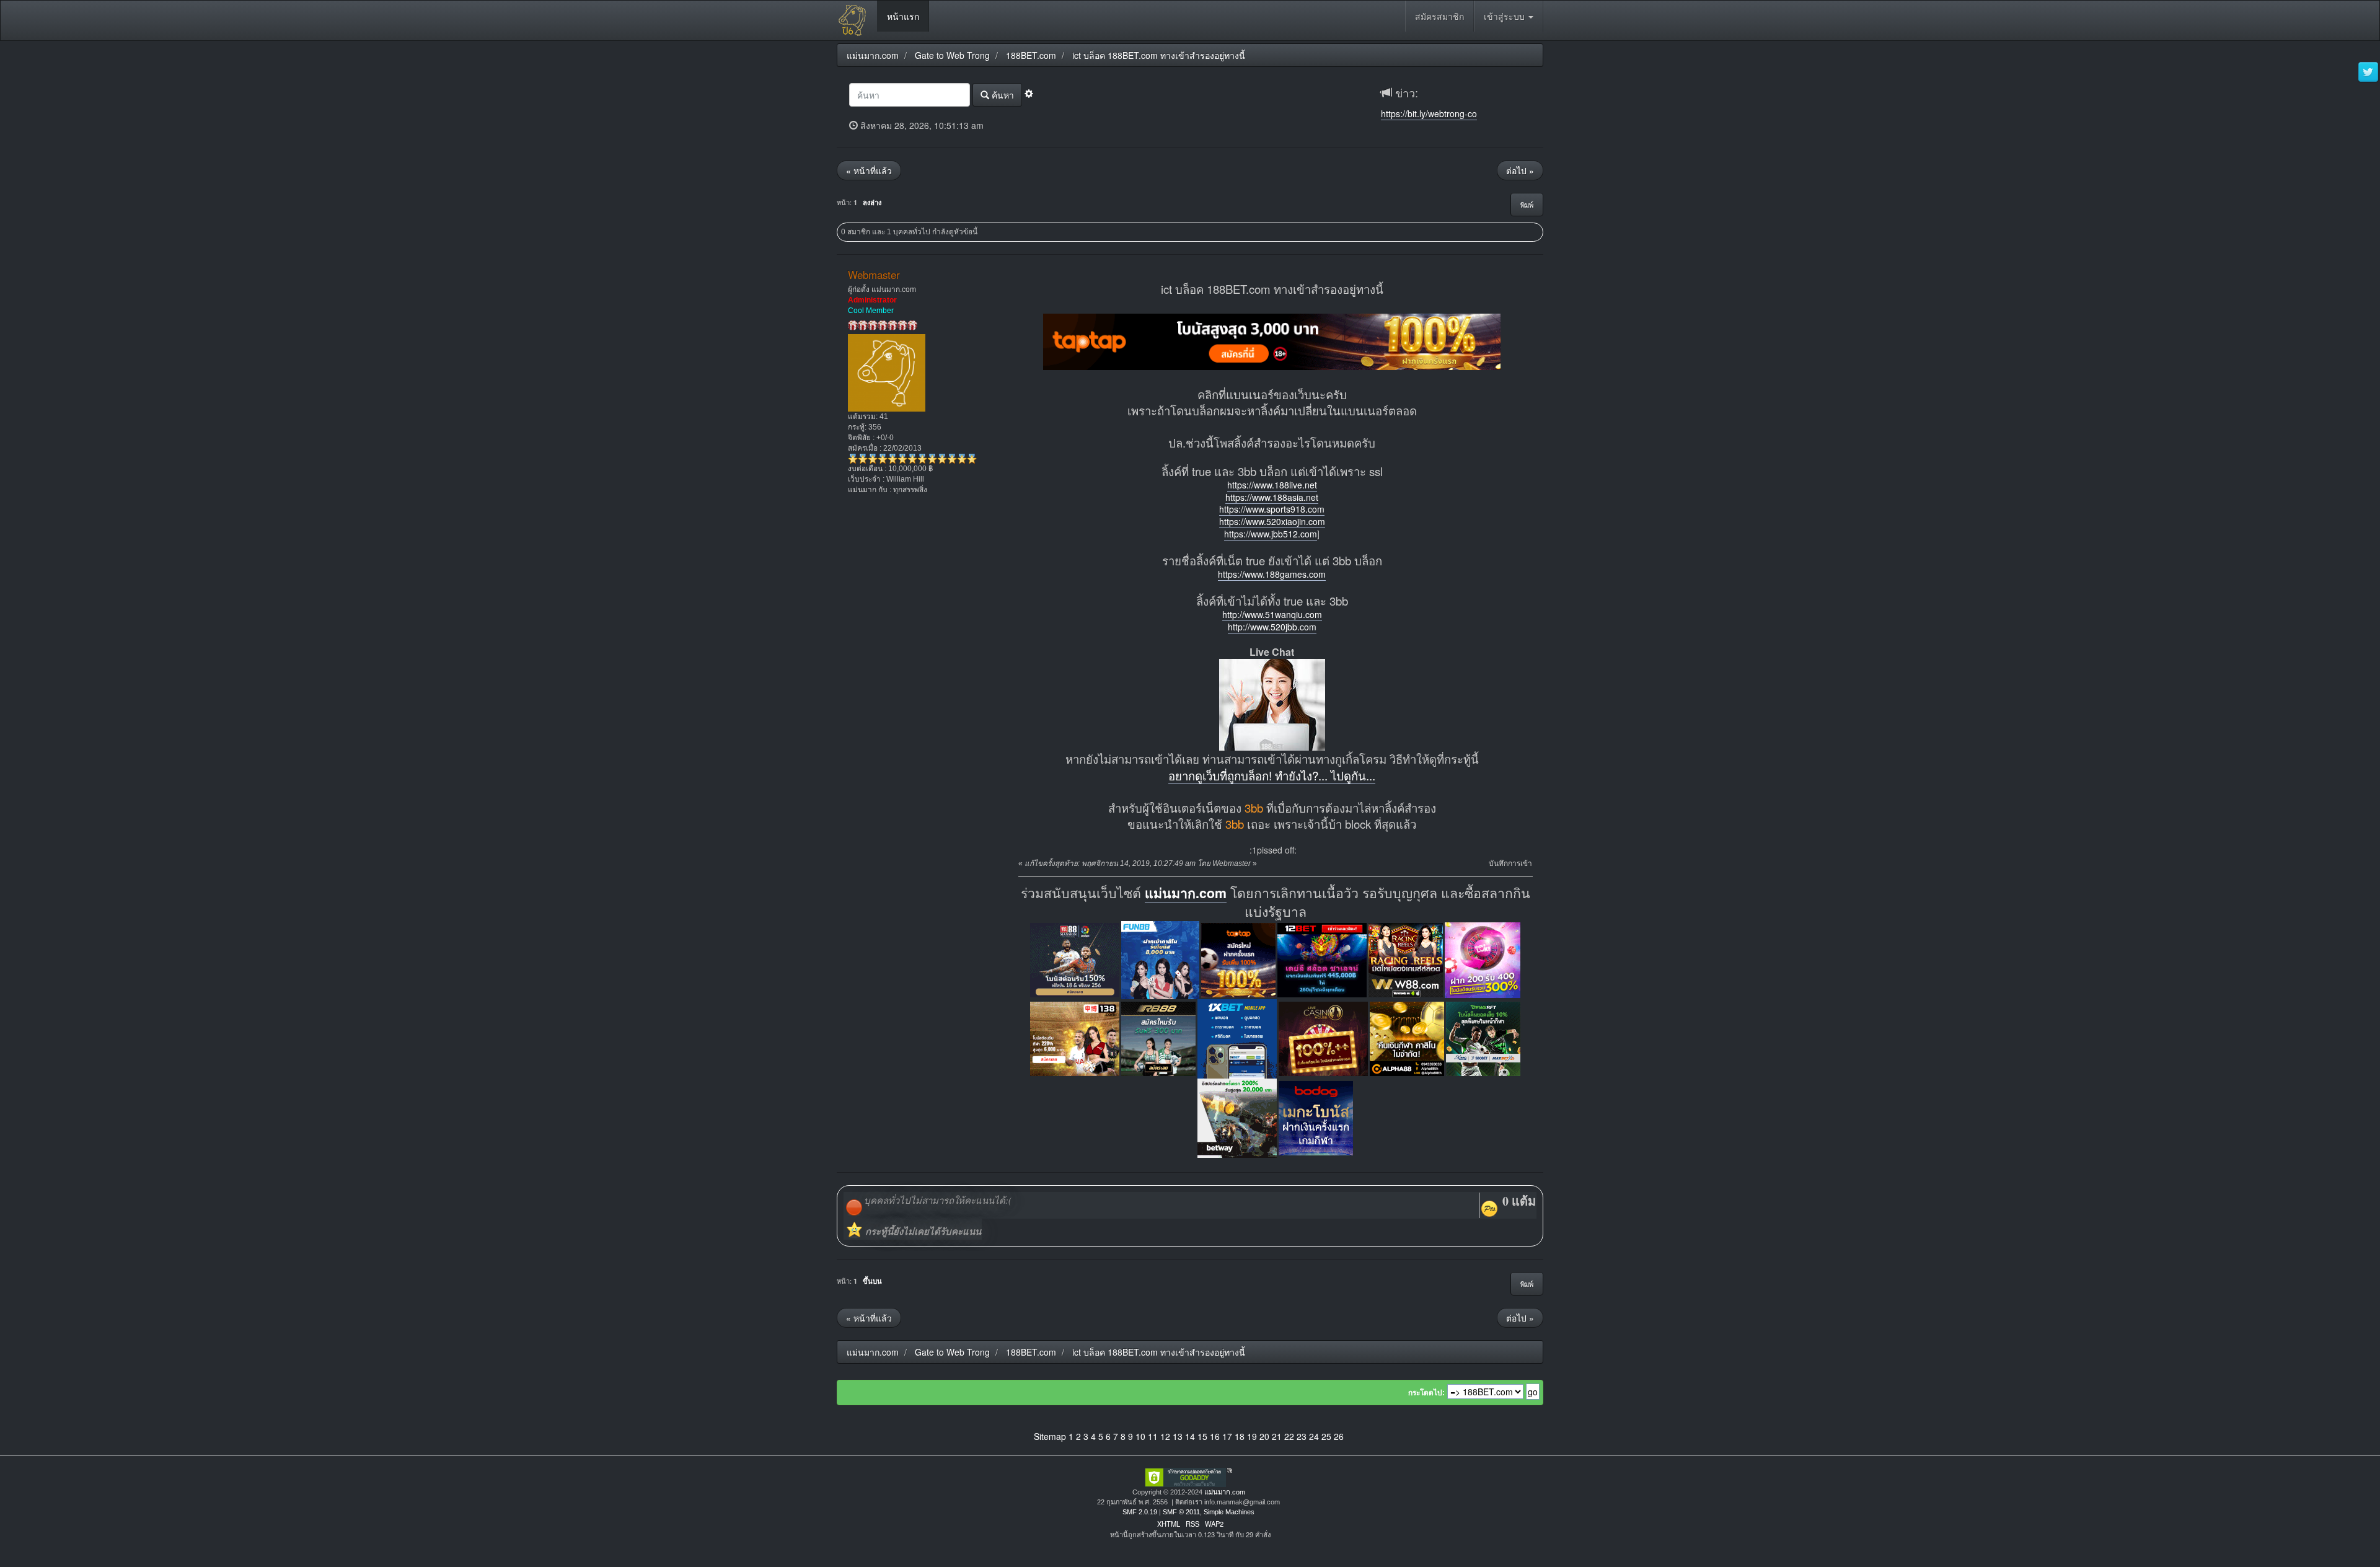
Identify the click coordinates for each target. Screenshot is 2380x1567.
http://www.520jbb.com (1272, 627)
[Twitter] (2368, 73)
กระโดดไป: (1426, 1393)
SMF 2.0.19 (1140, 1512)
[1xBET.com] (1237, 1037)
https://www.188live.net (1272, 485)
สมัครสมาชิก (1439, 16)
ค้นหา (1002, 95)
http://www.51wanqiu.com (1272, 614)
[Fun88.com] (1160, 959)
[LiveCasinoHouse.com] (1323, 1037)
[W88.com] (1406, 959)
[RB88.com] (1158, 1037)
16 (1215, 1436)
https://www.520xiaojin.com (1272, 521)
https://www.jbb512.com (1271, 534)
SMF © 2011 (1181, 1512)
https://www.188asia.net (1272, 497)
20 (1264, 1436)
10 (1140, 1436)
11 (1153, 1436)
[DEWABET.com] (1483, 1037)
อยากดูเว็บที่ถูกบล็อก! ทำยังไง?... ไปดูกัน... (1272, 775)
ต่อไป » (1520, 170)
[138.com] (1075, 1037)
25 (1326, 1436)
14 (1190, 1436)
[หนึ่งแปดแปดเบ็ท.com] (1272, 340)
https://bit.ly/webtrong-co (1429, 113)
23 (1302, 1436)
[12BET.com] (1322, 959)
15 (1202, 1436)
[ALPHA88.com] (1407, 1037)
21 (1277, 1436)
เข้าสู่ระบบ (1505, 16)
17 (1227, 1436)
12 (1165, 1436)
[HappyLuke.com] (1483, 959)
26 (1339, 1436)
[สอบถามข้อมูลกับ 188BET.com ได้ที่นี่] (1272, 704)
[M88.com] (1075, 959)
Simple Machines (1229, 1512)
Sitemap (1050, 1436)
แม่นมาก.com (1186, 893)
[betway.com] (1237, 1117)
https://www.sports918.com (1272, 509)
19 (1252, 1436)
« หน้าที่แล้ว (869, 170)
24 (1314, 1436)
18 (1240, 1436)
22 (1289, 1436)
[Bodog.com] (1316, 1117)
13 (1178, 1436)
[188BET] (1238, 959)
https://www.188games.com (1272, 574)
